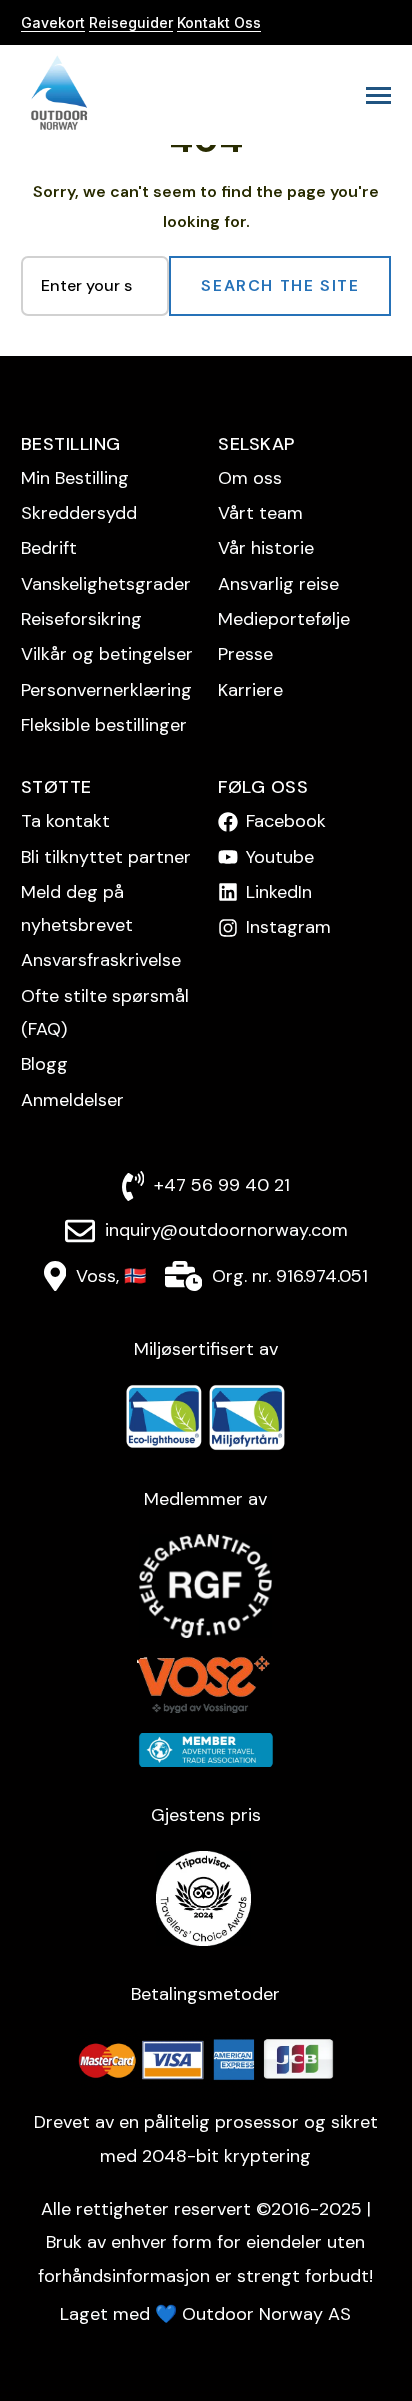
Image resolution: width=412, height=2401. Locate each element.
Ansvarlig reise (278, 584)
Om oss (250, 478)
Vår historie (266, 548)
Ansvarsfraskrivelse (101, 960)
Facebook (286, 821)
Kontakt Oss (219, 22)
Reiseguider (131, 22)
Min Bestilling (75, 478)
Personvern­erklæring (106, 690)
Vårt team (260, 513)
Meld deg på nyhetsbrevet (77, 908)
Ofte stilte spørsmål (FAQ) (105, 1012)
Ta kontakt (65, 821)
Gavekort (53, 22)
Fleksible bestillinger (104, 725)
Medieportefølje (284, 619)
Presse (245, 654)
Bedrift (49, 548)
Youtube (280, 857)
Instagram (288, 927)
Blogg (44, 1064)
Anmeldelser (72, 1100)
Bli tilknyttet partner (106, 857)
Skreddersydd (79, 513)
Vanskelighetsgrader (106, 584)
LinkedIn (279, 892)
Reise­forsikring (81, 619)
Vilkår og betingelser (107, 654)
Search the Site (280, 285)
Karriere (250, 690)
